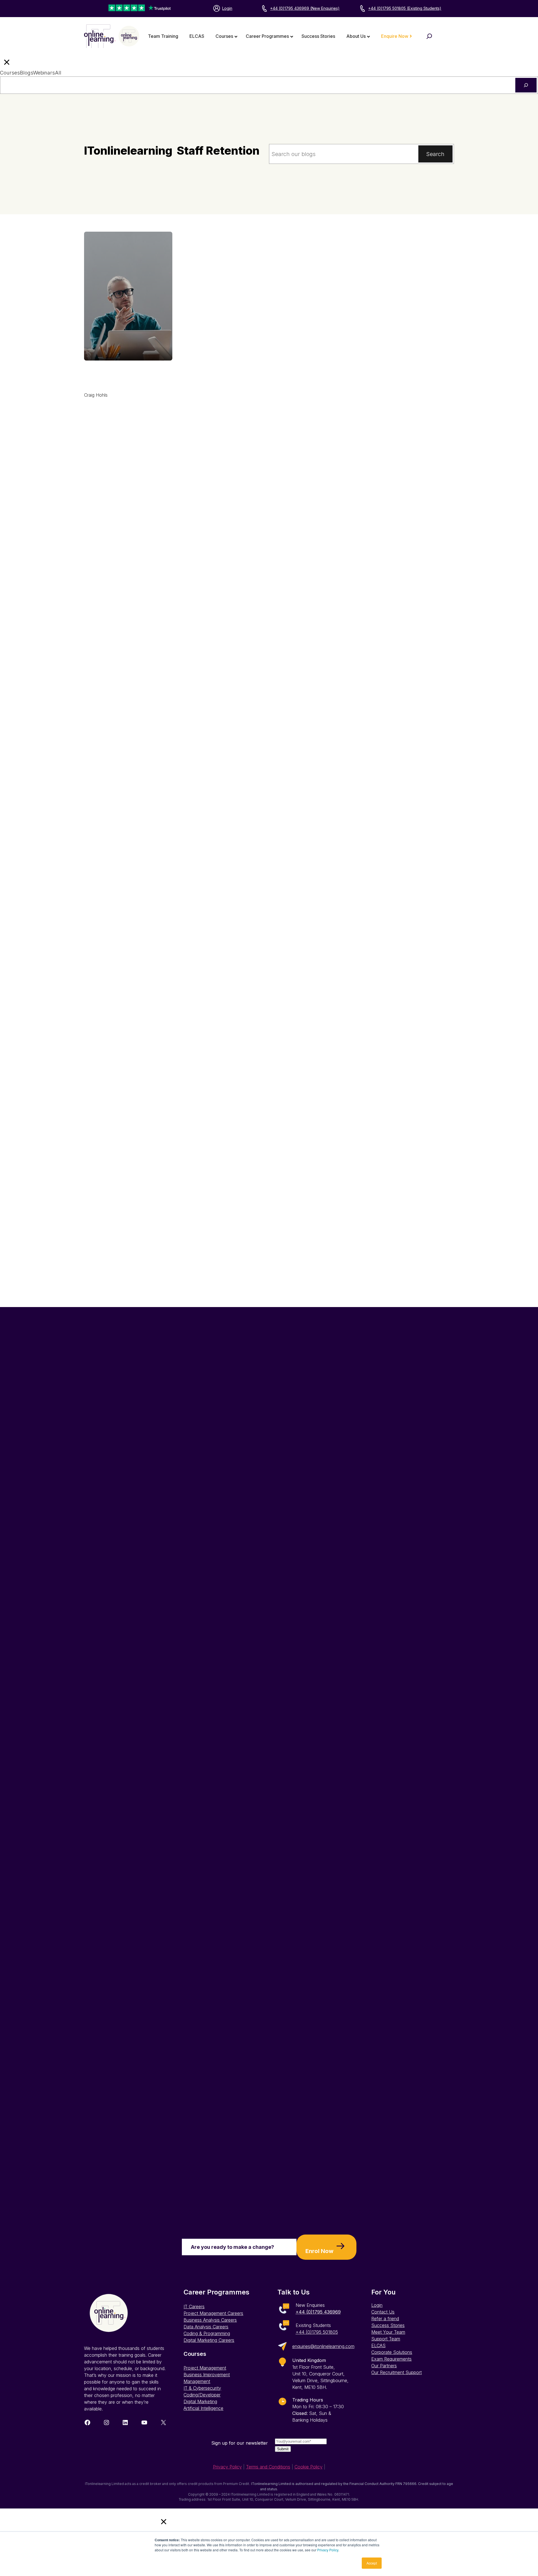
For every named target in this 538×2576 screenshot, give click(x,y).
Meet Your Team (388, 2332)
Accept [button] (372, 2563)
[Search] (526, 85)
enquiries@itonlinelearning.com (323, 2346)
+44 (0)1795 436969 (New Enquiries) (305, 8)
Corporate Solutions (392, 2352)
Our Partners (384, 2366)
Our (376, 2372)
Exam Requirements (391, 2359)
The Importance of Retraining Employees (121, 375)
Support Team (386, 2339)
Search (435, 154)
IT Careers (194, 2307)
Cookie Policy (309, 2467)
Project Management (205, 2368)
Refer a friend (385, 2319)
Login (227, 8)
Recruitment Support (401, 2372)
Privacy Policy (328, 2550)
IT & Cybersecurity (202, 2388)
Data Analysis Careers (206, 2327)
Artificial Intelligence (203, 2408)
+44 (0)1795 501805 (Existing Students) (405, 8)
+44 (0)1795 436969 (318, 2312)
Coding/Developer (202, 2395)
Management (197, 2381)
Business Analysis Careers (210, 2320)
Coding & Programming (207, 2333)
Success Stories (388, 2325)
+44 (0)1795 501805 (317, 2332)
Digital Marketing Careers (209, 2340)
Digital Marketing (200, 2401)
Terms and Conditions (268, 2467)
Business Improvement (207, 2375)
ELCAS (378, 2345)
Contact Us (383, 2312)
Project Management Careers (213, 2313)
